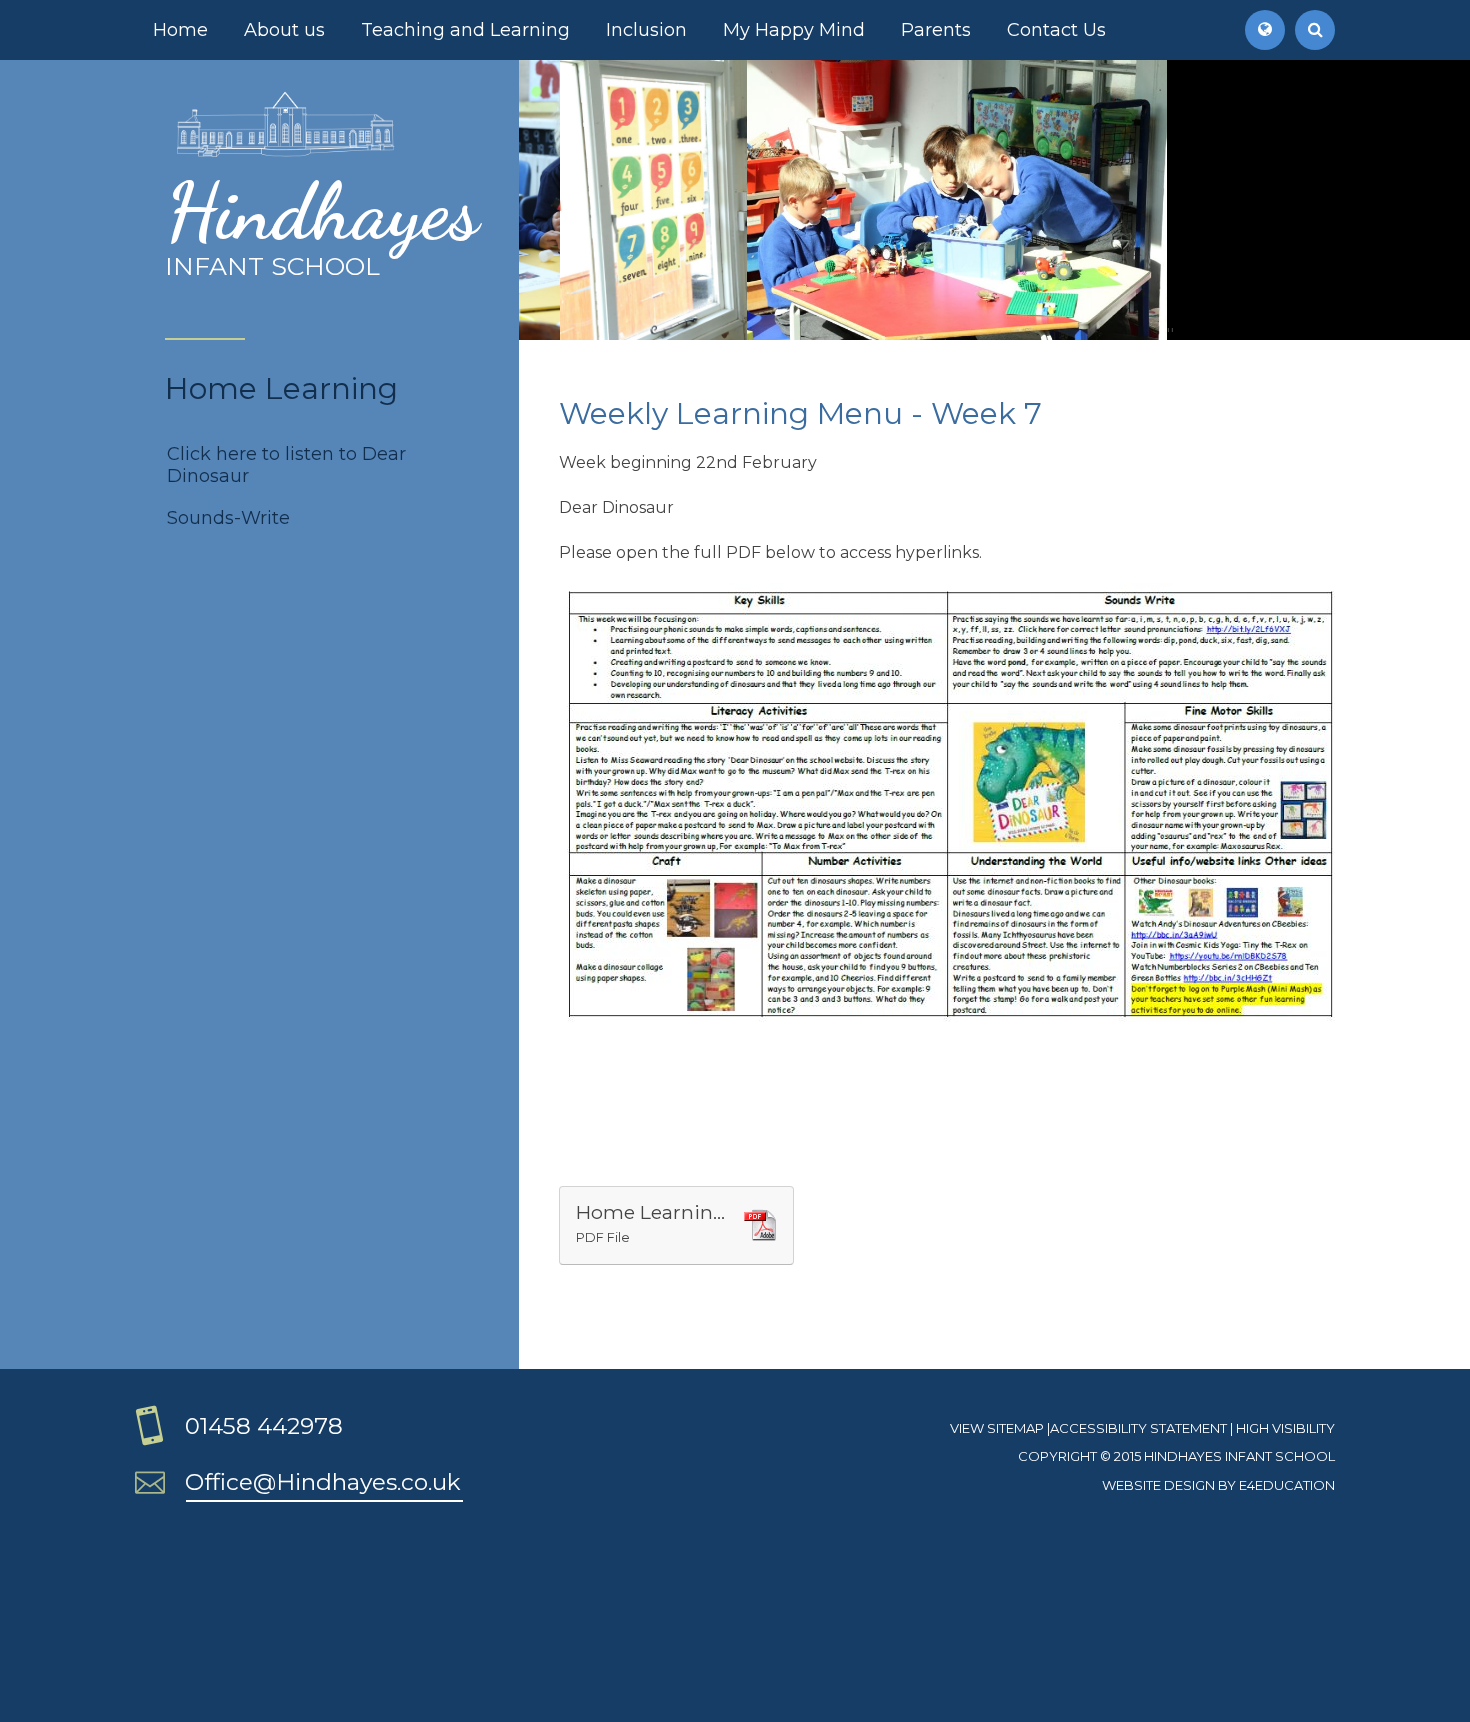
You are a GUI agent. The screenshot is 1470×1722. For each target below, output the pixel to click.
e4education (1287, 1485)
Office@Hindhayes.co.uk (323, 1482)
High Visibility (1285, 1428)
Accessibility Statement (1138, 1428)
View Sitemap (997, 1428)
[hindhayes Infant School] (285, 153)
